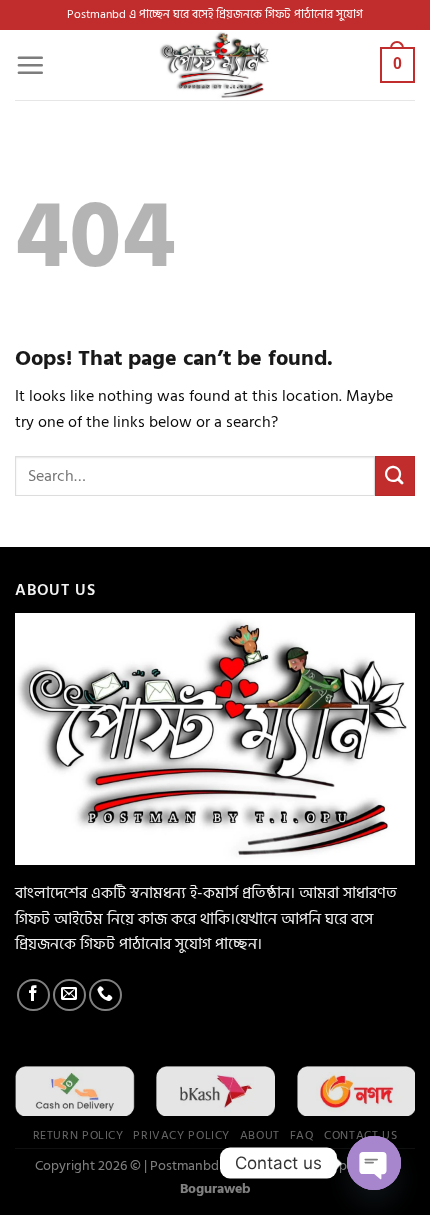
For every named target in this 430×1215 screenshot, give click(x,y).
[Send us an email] (69, 995)
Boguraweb (215, 1188)
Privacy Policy (181, 1135)
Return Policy (78, 1135)
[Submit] (395, 475)
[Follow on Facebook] (33, 995)
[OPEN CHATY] (374, 1163)
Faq (302, 1135)
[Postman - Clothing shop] (215, 65)
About (260, 1135)
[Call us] (105, 995)
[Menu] (30, 65)
